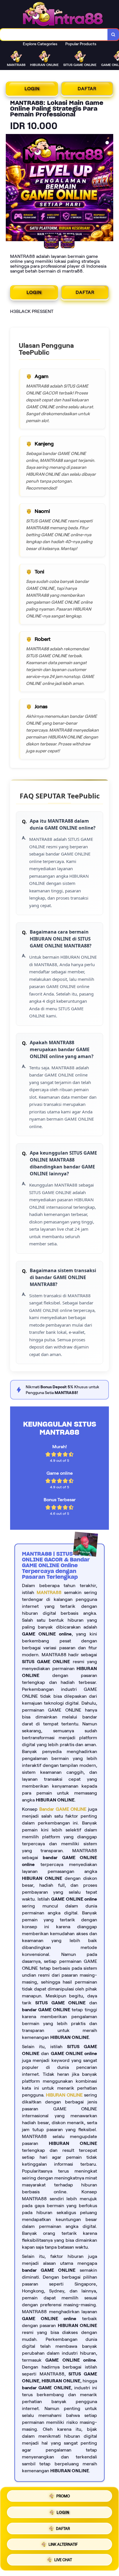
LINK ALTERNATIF (63, 2542)
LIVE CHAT (63, 2558)
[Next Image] (109, 188)
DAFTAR (87, 89)
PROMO (63, 2497)
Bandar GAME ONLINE (63, 1809)
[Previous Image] (10, 188)
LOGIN (32, 89)
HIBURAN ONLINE (64, 2095)
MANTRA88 (49, 1592)
